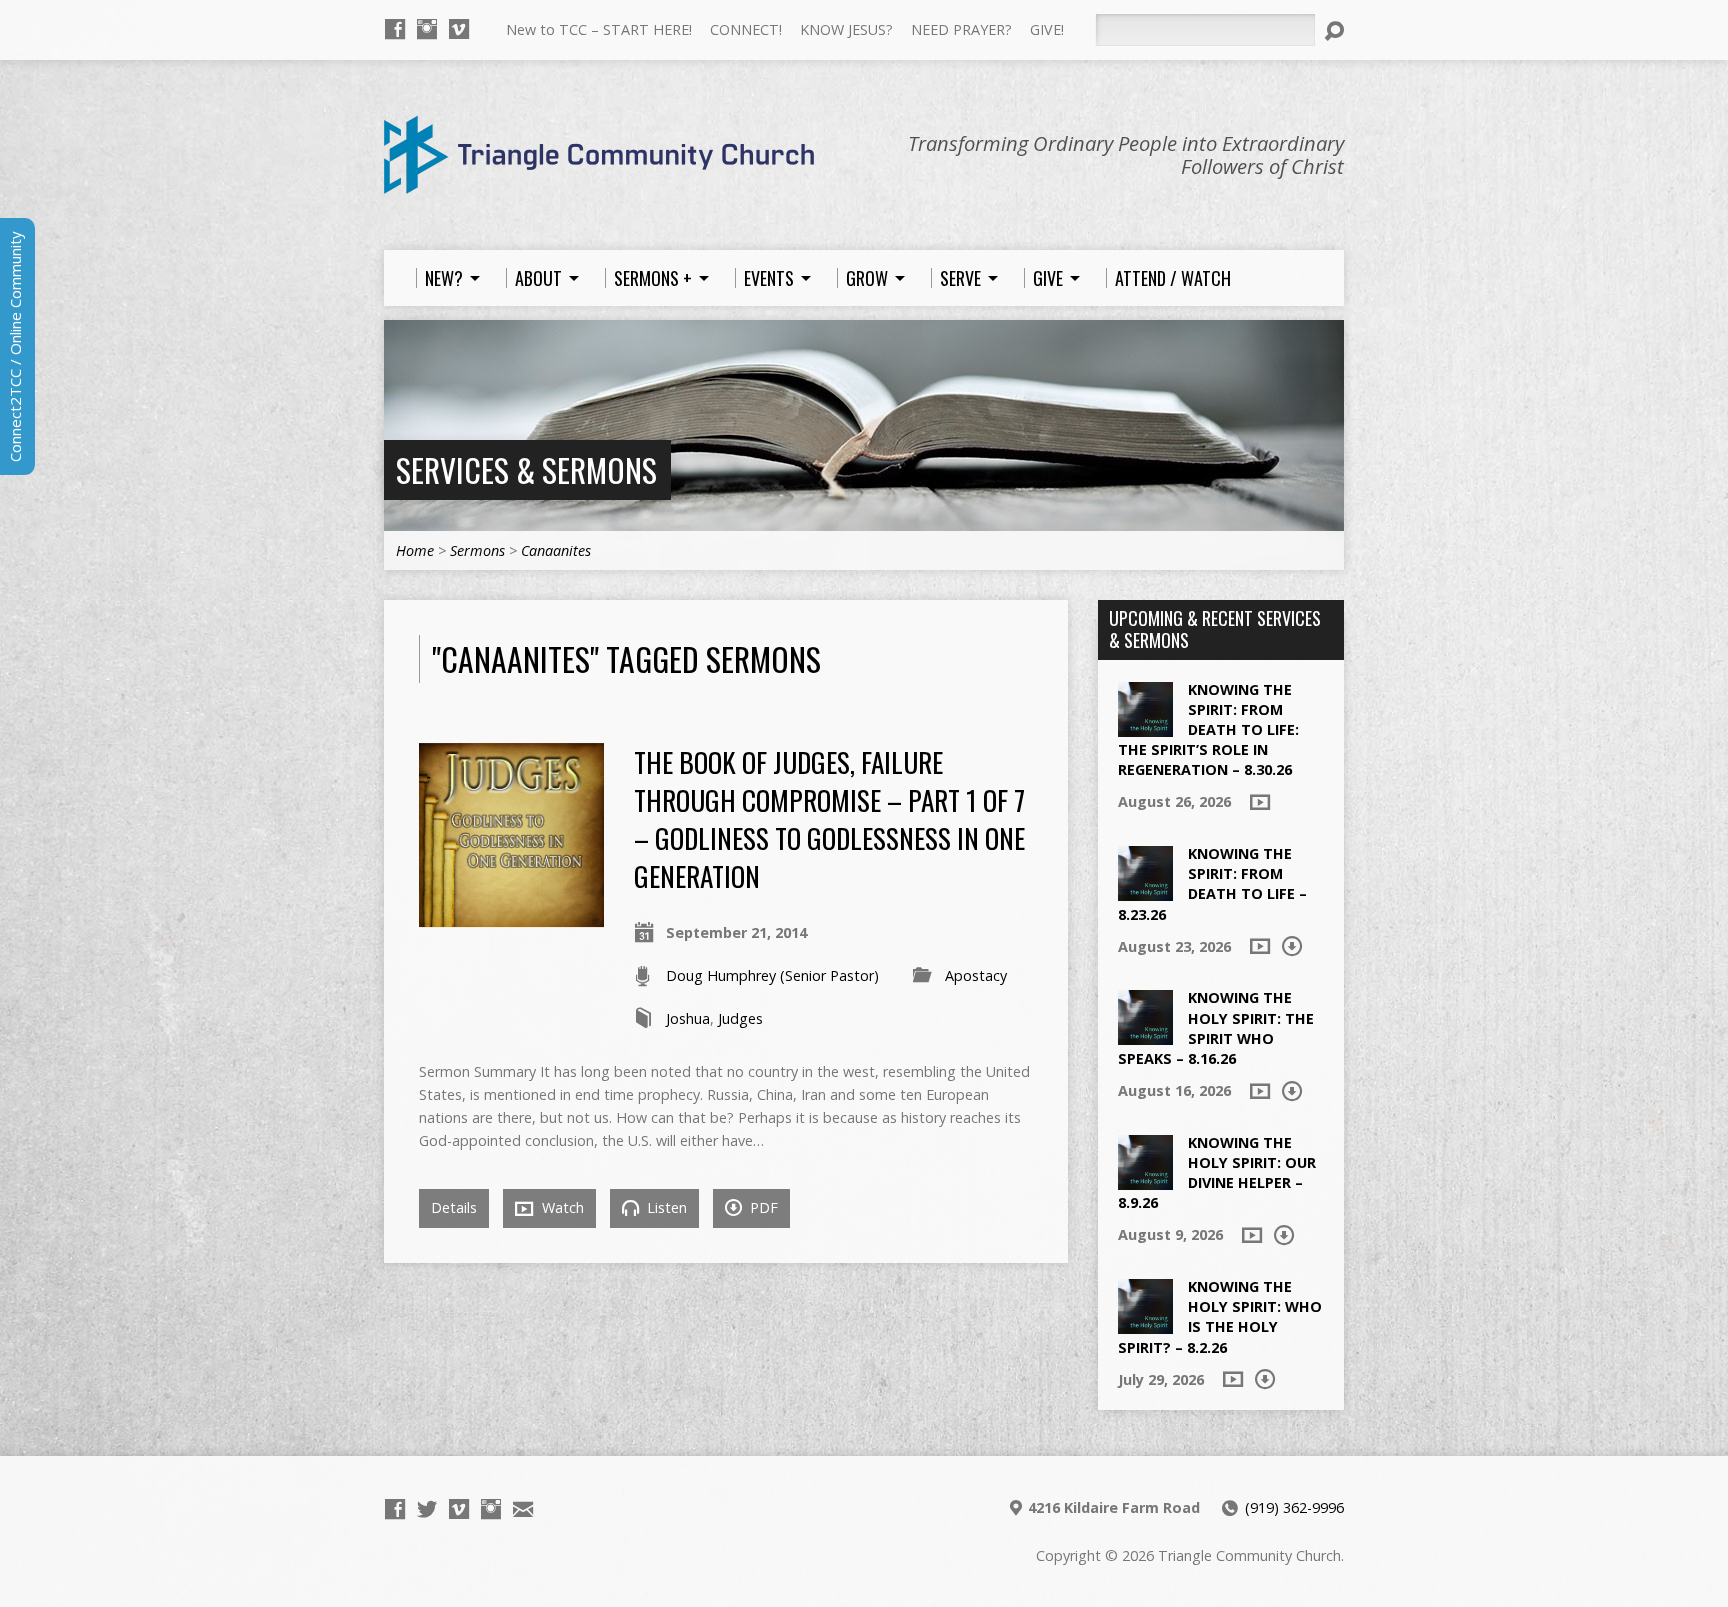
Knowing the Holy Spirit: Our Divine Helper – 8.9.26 (1217, 1172)
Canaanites (556, 550)
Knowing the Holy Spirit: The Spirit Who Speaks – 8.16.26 (1216, 1027)
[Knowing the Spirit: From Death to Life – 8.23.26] (1145, 890)
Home (415, 550)
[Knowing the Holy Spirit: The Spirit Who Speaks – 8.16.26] (1145, 1034)
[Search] (1334, 31)
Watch (561, 1207)
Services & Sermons (526, 469)
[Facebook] (395, 29)
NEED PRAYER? (961, 29)
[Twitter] (427, 1509)
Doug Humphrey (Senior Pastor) (772, 975)
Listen (665, 1207)
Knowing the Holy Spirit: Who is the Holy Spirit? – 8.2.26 (1220, 1316)
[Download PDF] (1292, 946)
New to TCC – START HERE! (599, 29)
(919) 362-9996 (1294, 1507)
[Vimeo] (459, 29)
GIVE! (1047, 29)
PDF (762, 1207)
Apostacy (976, 975)
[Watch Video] (1260, 802)
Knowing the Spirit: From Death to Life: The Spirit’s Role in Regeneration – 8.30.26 (1208, 730)
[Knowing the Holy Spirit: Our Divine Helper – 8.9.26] (1145, 1179)
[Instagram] (427, 29)
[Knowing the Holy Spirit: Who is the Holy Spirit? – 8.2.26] (1145, 1323)
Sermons (477, 550)
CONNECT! (746, 29)
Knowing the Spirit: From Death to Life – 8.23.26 (1212, 883)
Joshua (688, 1018)
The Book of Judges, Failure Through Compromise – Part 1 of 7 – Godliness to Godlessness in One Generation (829, 819)
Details (454, 1207)
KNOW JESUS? (846, 29)
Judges (740, 1018)
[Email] (523, 1509)
